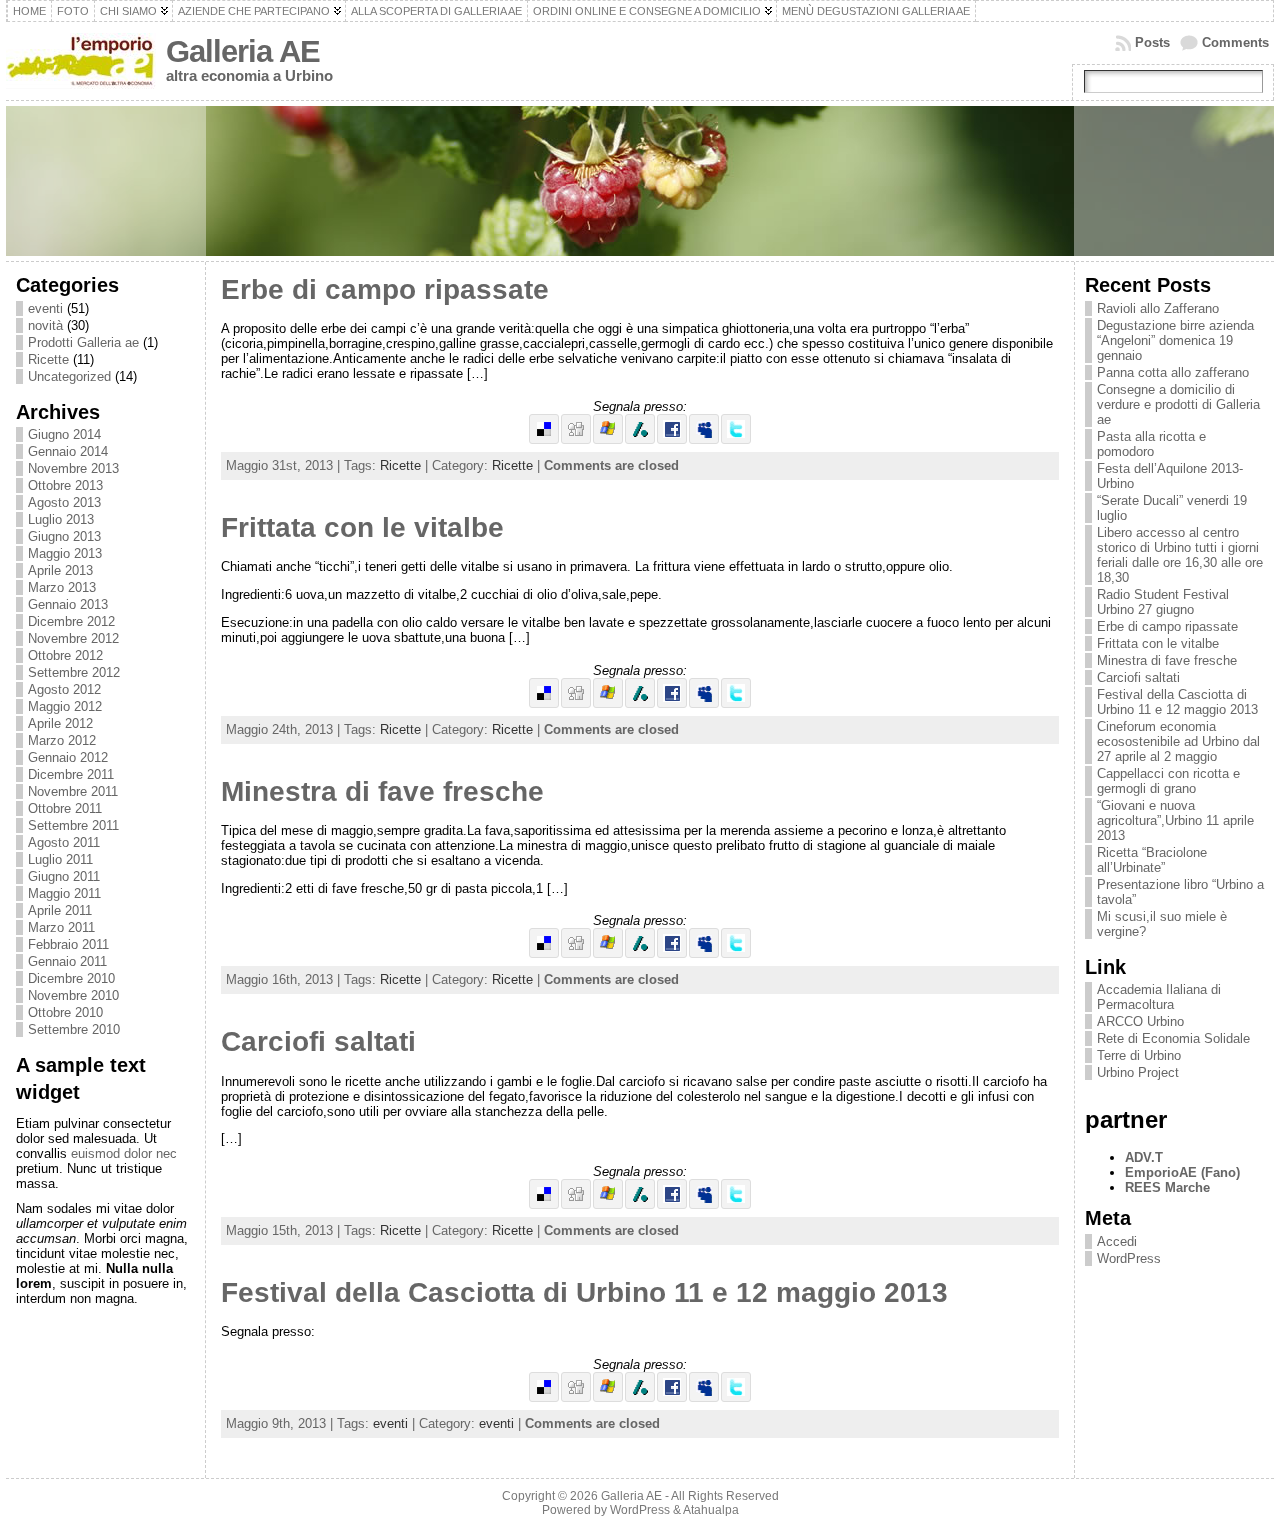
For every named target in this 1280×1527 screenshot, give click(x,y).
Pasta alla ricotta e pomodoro (1151, 444)
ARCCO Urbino (1140, 1021)
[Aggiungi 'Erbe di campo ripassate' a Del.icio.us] (544, 439)
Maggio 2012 (65, 706)
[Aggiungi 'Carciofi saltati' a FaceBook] (672, 1204)
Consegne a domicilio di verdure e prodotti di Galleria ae (1178, 404)
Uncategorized (69, 376)
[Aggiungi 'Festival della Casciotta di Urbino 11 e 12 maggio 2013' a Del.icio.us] (544, 1397)
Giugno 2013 (64, 536)
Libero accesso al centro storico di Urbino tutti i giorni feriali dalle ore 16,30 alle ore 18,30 (1180, 555)
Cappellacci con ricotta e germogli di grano (1168, 781)
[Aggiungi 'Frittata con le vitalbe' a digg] (576, 703)
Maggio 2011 (64, 893)
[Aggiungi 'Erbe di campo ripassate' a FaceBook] (672, 439)
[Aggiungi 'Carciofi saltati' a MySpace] (704, 1204)
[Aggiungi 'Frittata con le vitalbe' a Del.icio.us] (544, 703)
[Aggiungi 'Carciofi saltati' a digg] (576, 1204)
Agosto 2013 (64, 502)
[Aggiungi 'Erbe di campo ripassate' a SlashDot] (640, 439)
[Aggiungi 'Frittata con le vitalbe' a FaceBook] (672, 703)
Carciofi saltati (318, 1041)
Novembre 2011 (73, 791)
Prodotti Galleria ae (83, 342)
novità (45, 325)
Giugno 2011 (64, 876)
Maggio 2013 (65, 553)
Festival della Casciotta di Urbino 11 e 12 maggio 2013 (584, 1292)
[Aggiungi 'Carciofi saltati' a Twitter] (736, 1204)
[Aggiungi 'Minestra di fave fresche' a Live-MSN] (608, 953)
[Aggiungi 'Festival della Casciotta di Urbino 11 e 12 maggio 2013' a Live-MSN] (608, 1397)
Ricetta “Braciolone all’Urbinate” (1152, 860)
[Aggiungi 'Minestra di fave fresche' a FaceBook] (672, 953)
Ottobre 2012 (65, 655)
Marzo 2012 (62, 740)
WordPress (1129, 1258)
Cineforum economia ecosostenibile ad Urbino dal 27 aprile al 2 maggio (1178, 741)
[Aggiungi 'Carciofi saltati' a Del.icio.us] (544, 1204)
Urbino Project (1138, 1072)
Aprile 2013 (60, 570)
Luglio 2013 (61, 519)
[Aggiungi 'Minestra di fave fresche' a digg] (576, 953)
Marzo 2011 (61, 927)
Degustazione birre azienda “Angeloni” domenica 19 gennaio (1175, 340)
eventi (45, 308)
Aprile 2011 (60, 910)
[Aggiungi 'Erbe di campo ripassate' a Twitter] (736, 439)
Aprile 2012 (60, 723)
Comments (1235, 42)
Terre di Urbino (1139, 1055)
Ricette (48, 359)
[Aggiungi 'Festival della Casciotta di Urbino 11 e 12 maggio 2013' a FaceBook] (672, 1397)
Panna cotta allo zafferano (1173, 372)
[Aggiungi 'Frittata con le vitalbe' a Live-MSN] (608, 703)
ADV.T (1144, 1157)
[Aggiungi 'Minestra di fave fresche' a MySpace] (704, 953)
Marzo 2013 (62, 587)
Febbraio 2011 (68, 944)
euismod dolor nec (124, 1153)
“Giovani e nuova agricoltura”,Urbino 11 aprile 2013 (1175, 820)
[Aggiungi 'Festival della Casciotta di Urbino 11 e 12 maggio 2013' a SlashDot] (640, 1397)
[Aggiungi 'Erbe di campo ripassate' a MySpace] (704, 439)
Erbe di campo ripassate (385, 289)
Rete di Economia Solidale (1173, 1038)
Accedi (1117, 1241)
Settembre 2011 (73, 825)
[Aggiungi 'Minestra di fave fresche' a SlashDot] (640, 953)
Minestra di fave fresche (382, 791)
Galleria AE (243, 51)
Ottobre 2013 (65, 485)
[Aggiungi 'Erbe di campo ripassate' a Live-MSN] (608, 439)
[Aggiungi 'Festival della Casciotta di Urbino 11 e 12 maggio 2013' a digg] (576, 1397)
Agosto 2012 (64, 689)
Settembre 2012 (74, 672)
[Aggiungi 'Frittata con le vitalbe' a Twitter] (736, 703)
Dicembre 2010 (71, 978)
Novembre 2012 (73, 638)
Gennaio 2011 (67, 961)
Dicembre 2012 (71, 621)
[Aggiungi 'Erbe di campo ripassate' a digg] (576, 439)
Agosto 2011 (64, 842)
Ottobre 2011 (65, 808)
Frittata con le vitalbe (362, 527)
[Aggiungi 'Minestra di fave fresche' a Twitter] (736, 953)
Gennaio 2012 (68, 757)
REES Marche (1167, 1187)
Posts (1152, 42)
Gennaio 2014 (68, 451)
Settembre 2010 (74, 1029)
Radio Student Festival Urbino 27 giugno (1163, 602)
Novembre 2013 (73, 468)
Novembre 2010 (73, 995)
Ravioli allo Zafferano (1158, 308)
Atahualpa (711, 1510)
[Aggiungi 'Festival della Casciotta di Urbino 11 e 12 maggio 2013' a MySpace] (704, 1397)
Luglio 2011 (60, 859)
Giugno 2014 (64, 434)
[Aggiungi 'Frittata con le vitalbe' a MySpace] (704, 703)
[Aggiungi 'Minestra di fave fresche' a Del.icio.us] (544, 953)
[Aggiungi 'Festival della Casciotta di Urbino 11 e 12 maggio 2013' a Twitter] (736, 1397)
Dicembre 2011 (71, 774)
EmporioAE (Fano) (1182, 1172)
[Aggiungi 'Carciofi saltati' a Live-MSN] (608, 1204)
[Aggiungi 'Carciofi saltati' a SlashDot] (640, 1204)
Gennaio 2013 (68, 604)
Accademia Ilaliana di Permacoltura (1159, 997)
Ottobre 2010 (65, 1012)
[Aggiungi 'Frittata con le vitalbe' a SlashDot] (640, 703)
